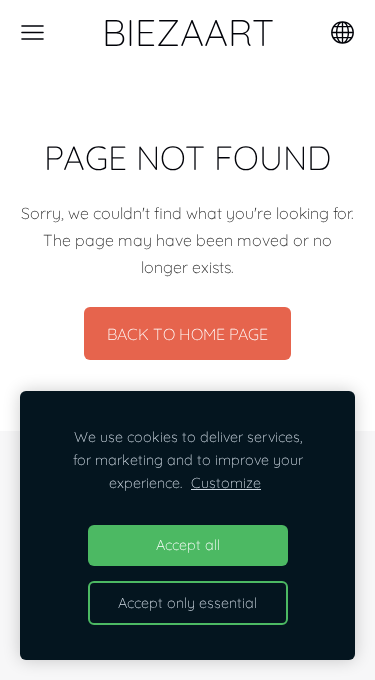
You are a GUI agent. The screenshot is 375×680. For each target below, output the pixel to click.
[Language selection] (342, 32)
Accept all (188, 545)
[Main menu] (32, 32)
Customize (226, 483)
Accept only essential (187, 603)
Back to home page (187, 334)
